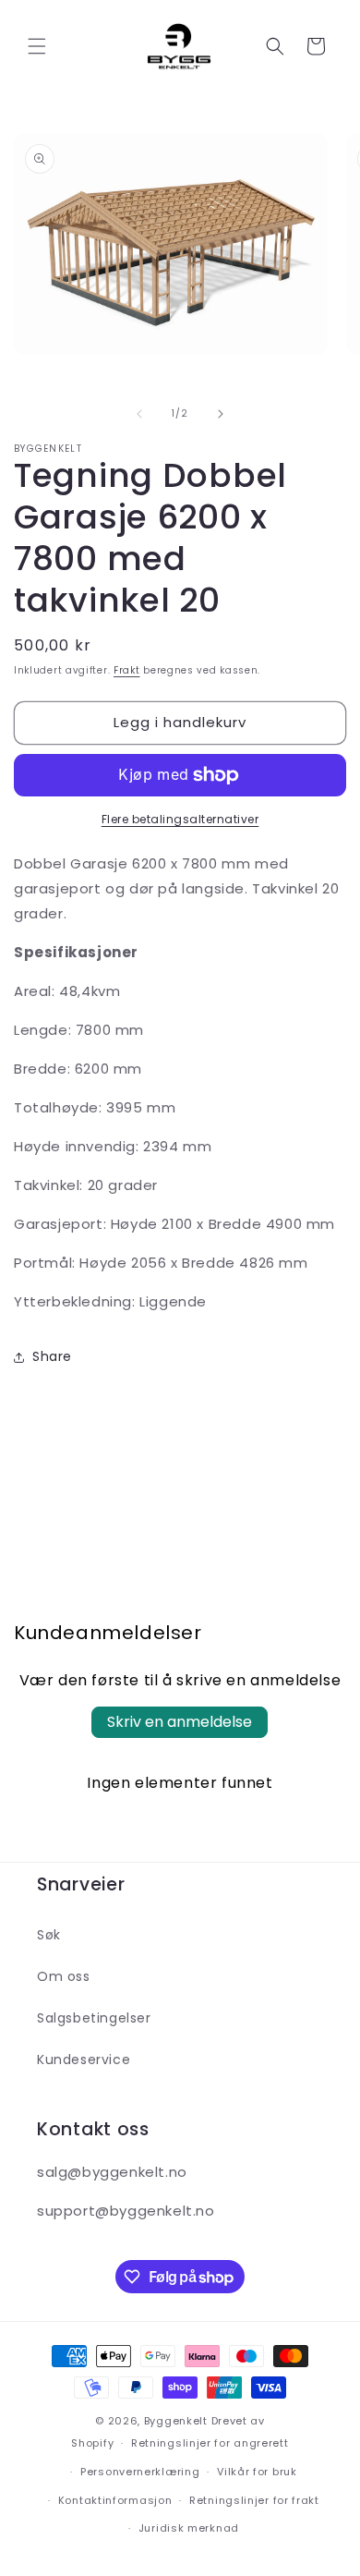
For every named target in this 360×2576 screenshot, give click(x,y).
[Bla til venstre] (139, 414)
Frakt (127, 670)
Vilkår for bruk (257, 2472)
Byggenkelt (176, 2421)
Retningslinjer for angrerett (210, 2443)
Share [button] (52, 1356)
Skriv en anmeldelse (180, 1722)
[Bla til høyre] (221, 414)
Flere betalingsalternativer (180, 819)
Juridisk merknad (189, 2528)
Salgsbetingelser (94, 2018)
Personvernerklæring (140, 2472)
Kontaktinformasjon (115, 2500)
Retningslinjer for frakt (254, 2500)
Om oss (64, 1976)
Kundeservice (84, 2060)
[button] (37, 46)
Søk (49, 1935)
